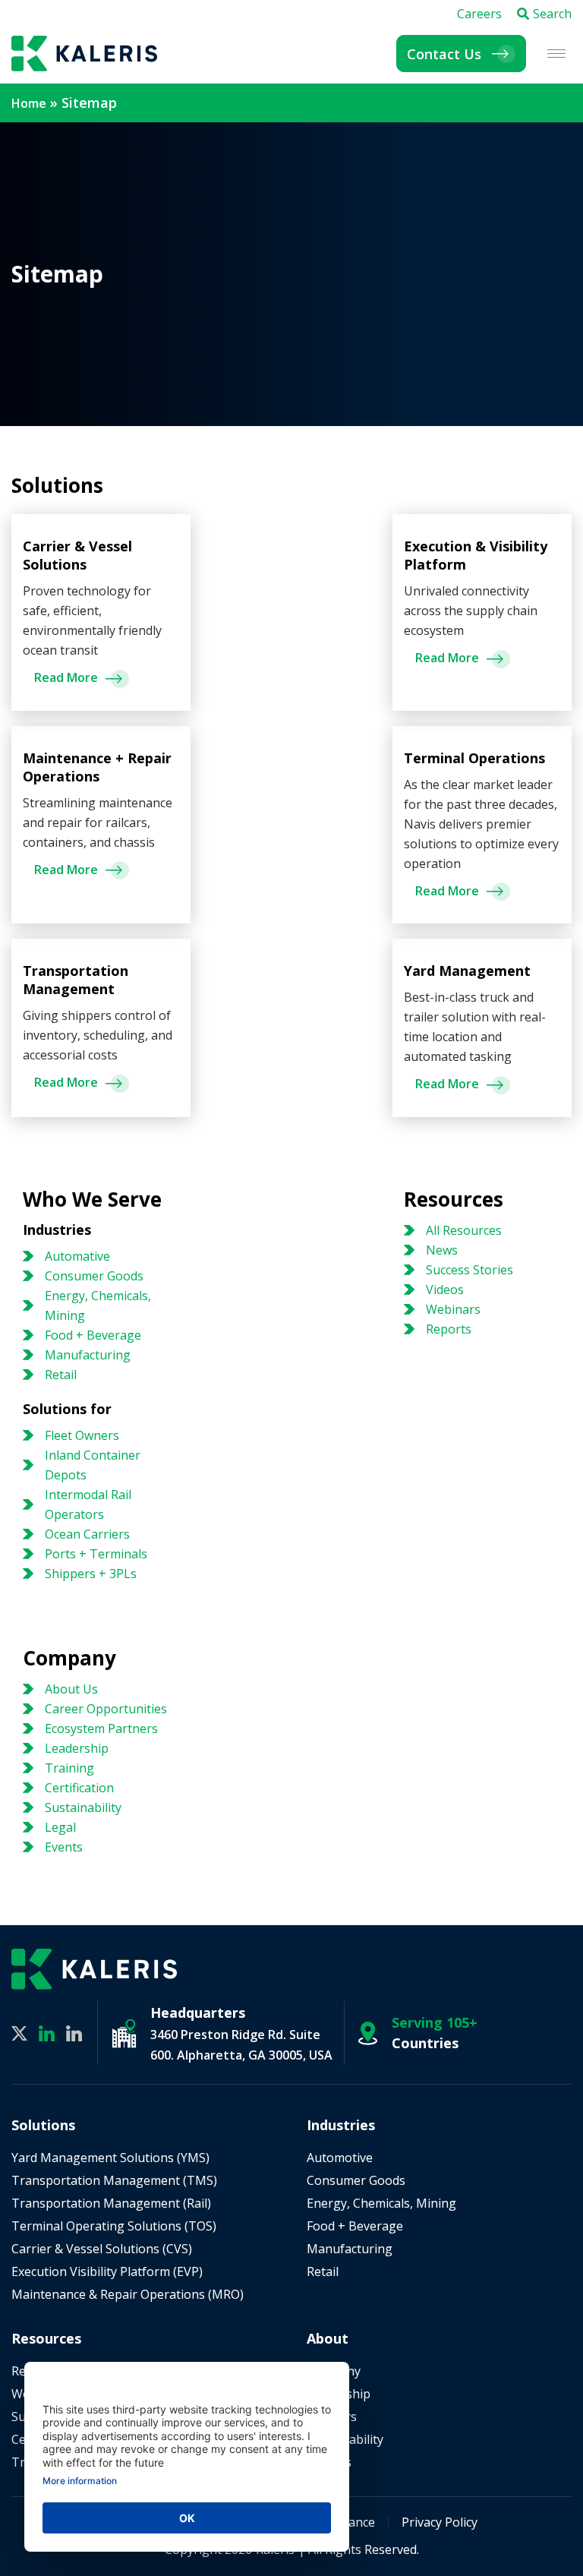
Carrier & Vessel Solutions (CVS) (102, 2249)
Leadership (339, 2394)
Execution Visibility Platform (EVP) (107, 2271)
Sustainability (345, 2439)
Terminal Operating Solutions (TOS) (114, 2226)
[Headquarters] (124, 2033)
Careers (479, 14)
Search (552, 14)
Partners (332, 2417)
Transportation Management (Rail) (111, 2203)
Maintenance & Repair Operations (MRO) (128, 2294)
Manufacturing (350, 2249)
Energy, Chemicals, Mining (381, 2203)
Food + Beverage (355, 2226)
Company (334, 2371)
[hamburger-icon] (556, 54)
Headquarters (198, 2012)
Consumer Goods (356, 2180)
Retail (323, 2271)
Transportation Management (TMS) (114, 2180)
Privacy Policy (440, 2522)
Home (29, 103)
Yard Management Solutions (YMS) (110, 2158)
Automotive (340, 2158)
